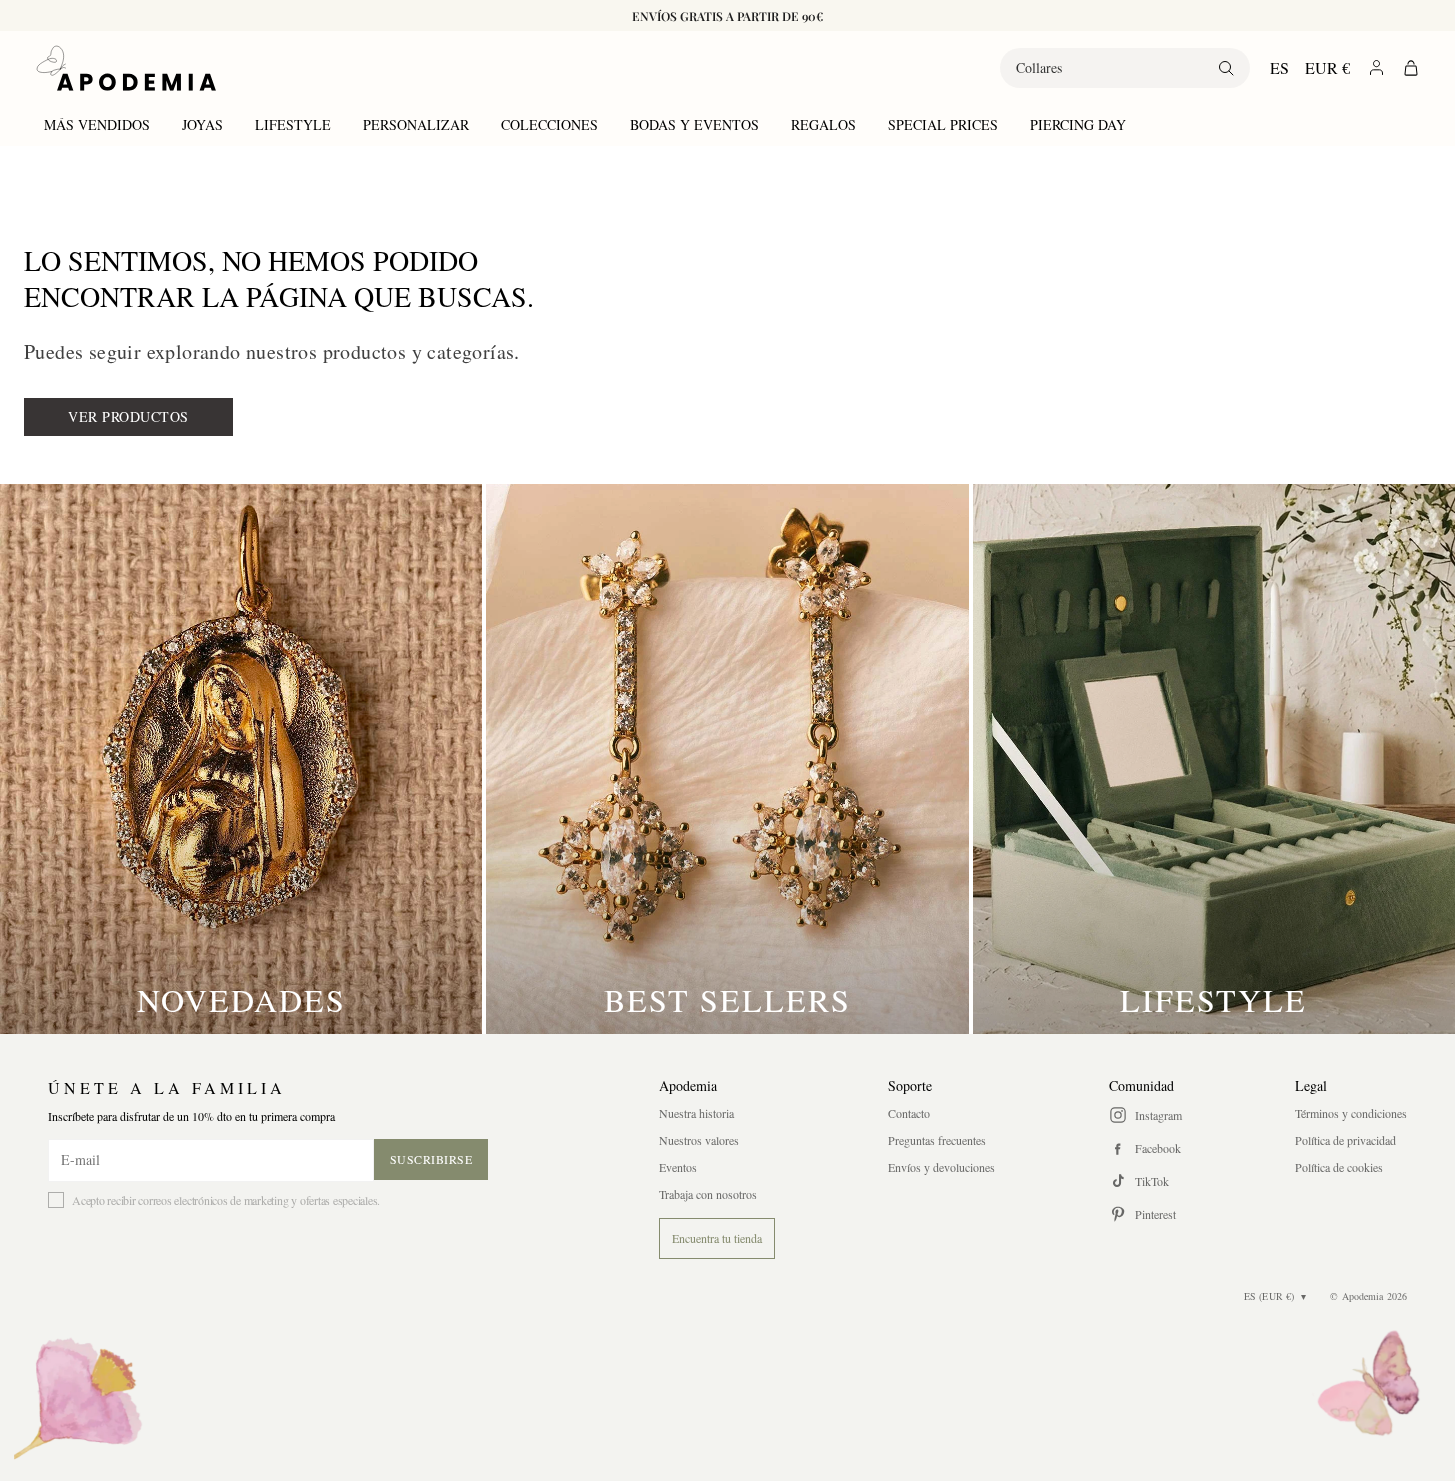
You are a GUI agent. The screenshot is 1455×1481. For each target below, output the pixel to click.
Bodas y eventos (694, 124)
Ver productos (128, 416)
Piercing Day (1078, 124)
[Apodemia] (126, 68)
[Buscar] (1226, 68)
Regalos (823, 124)
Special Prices (943, 124)
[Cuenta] (1376, 67)
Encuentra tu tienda (717, 1238)
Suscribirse (431, 1159)
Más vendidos (97, 124)
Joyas (202, 124)
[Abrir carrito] (1411, 68)
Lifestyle (293, 124)
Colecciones (549, 124)
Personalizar (416, 124)
